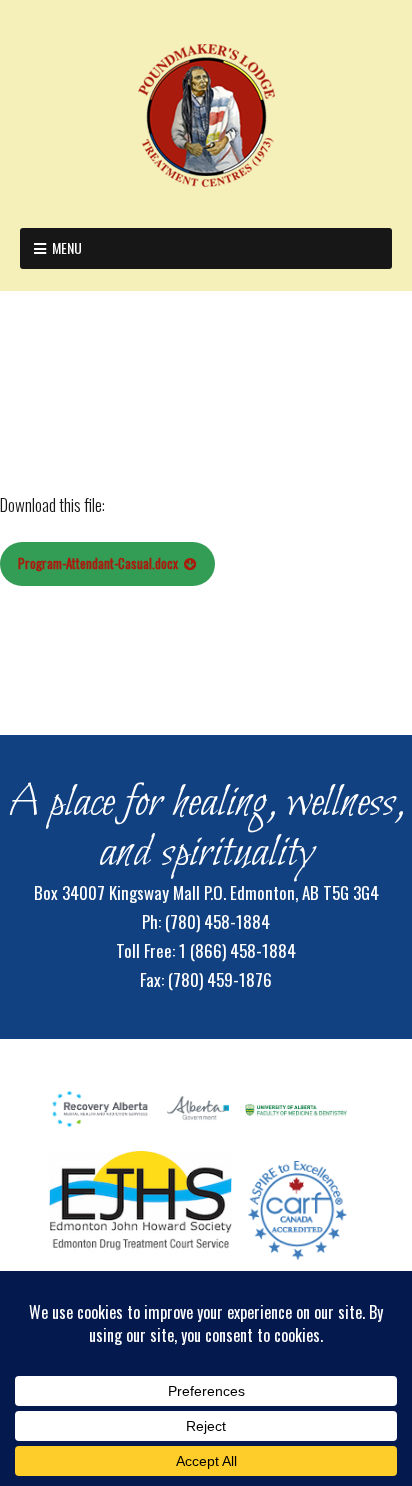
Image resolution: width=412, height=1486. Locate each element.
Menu (67, 247)
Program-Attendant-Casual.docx (98, 563)
